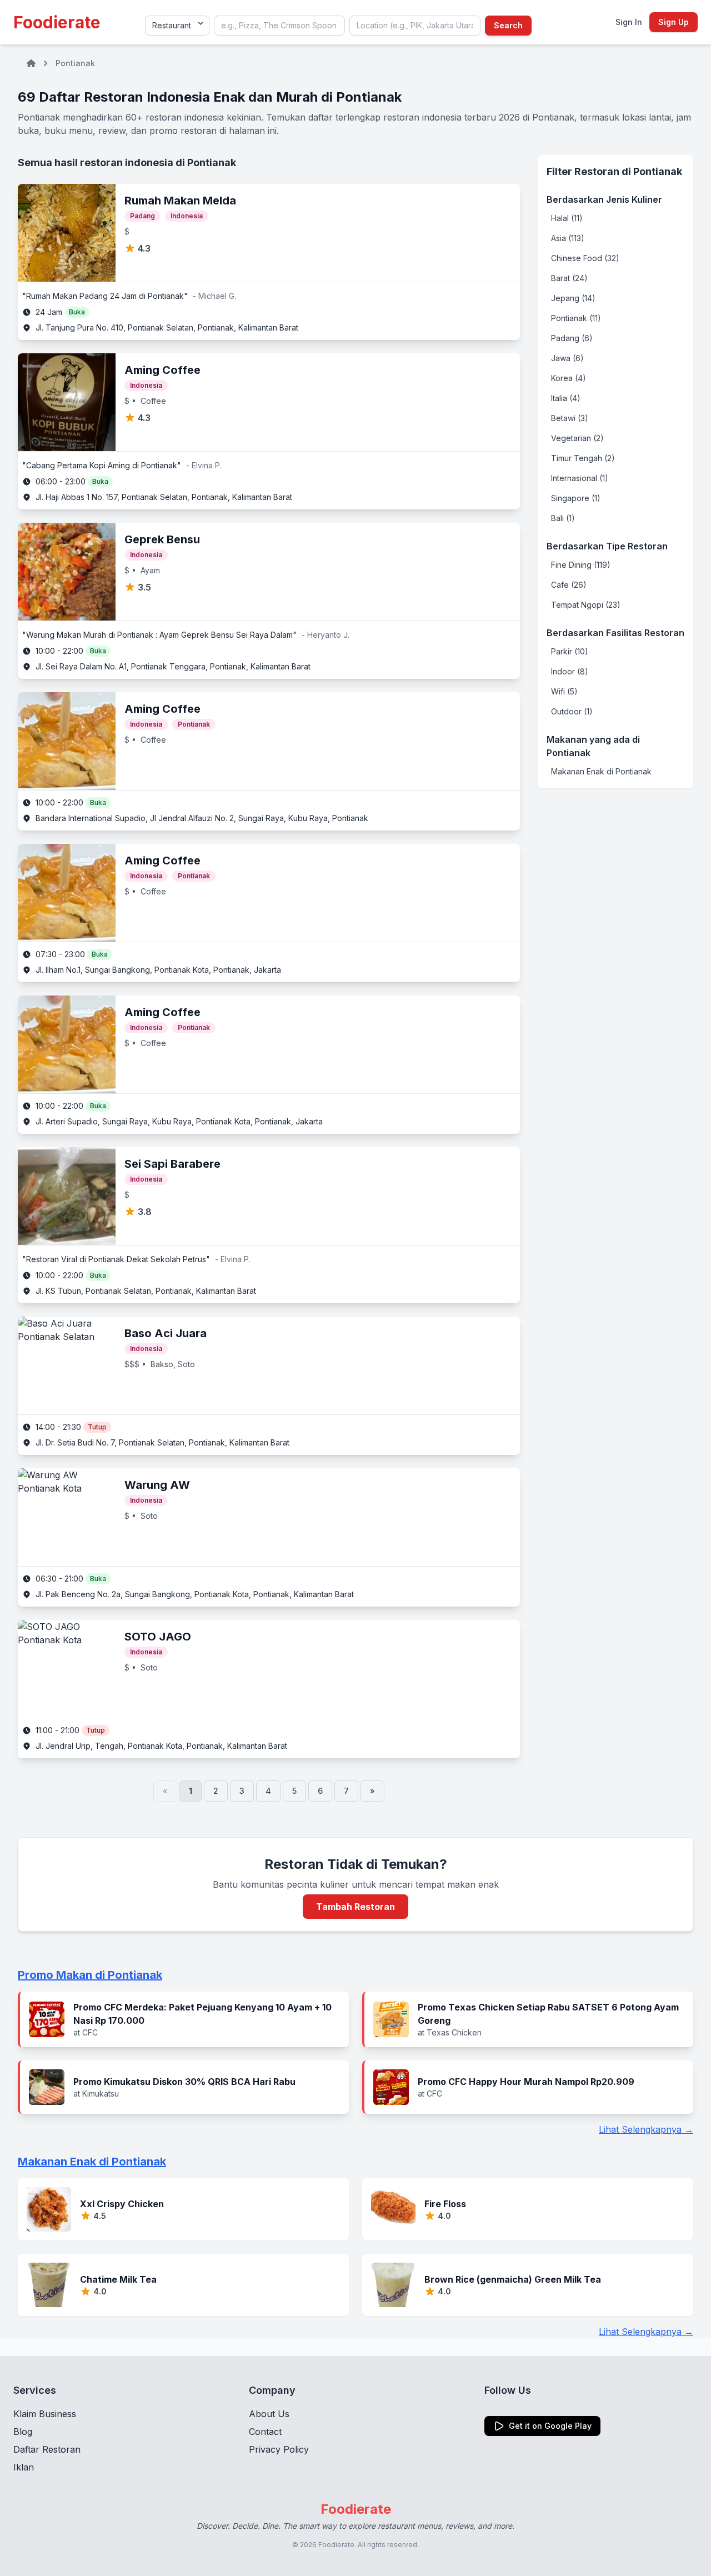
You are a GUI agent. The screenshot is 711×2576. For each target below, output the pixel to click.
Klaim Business (45, 2414)
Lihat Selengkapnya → (646, 2129)
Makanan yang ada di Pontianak (593, 746)
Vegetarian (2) (577, 438)
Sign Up (674, 22)
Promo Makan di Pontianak (90, 1975)
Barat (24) (569, 278)
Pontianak (75, 63)
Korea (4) (569, 378)
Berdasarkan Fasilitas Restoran (615, 633)
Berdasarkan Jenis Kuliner (604, 199)
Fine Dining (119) (581, 565)
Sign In (629, 22)
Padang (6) (572, 338)
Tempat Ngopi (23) (586, 605)
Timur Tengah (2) (583, 458)
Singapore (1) (576, 498)
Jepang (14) (573, 298)
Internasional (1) (580, 478)
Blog (23, 2432)
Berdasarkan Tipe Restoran (607, 546)
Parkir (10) (570, 651)
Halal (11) (567, 218)
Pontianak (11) (576, 318)
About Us (269, 2414)
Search (508, 25)
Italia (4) (566, 398)
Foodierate (57, 22)
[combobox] (279, 26)
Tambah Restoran (355, 1907)
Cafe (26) (569, 585)
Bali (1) (563, 518)
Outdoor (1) (572, 711)
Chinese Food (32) (585, 258)
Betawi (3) (570, 418)
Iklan (24, 2467)
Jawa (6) (567, 358)
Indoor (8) (570, 671)
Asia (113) (568, 238)
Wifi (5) (564, 691)
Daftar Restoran (47, 2449)
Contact (265, 2432)
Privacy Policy (279, 2449)
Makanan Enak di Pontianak (601, 771)
